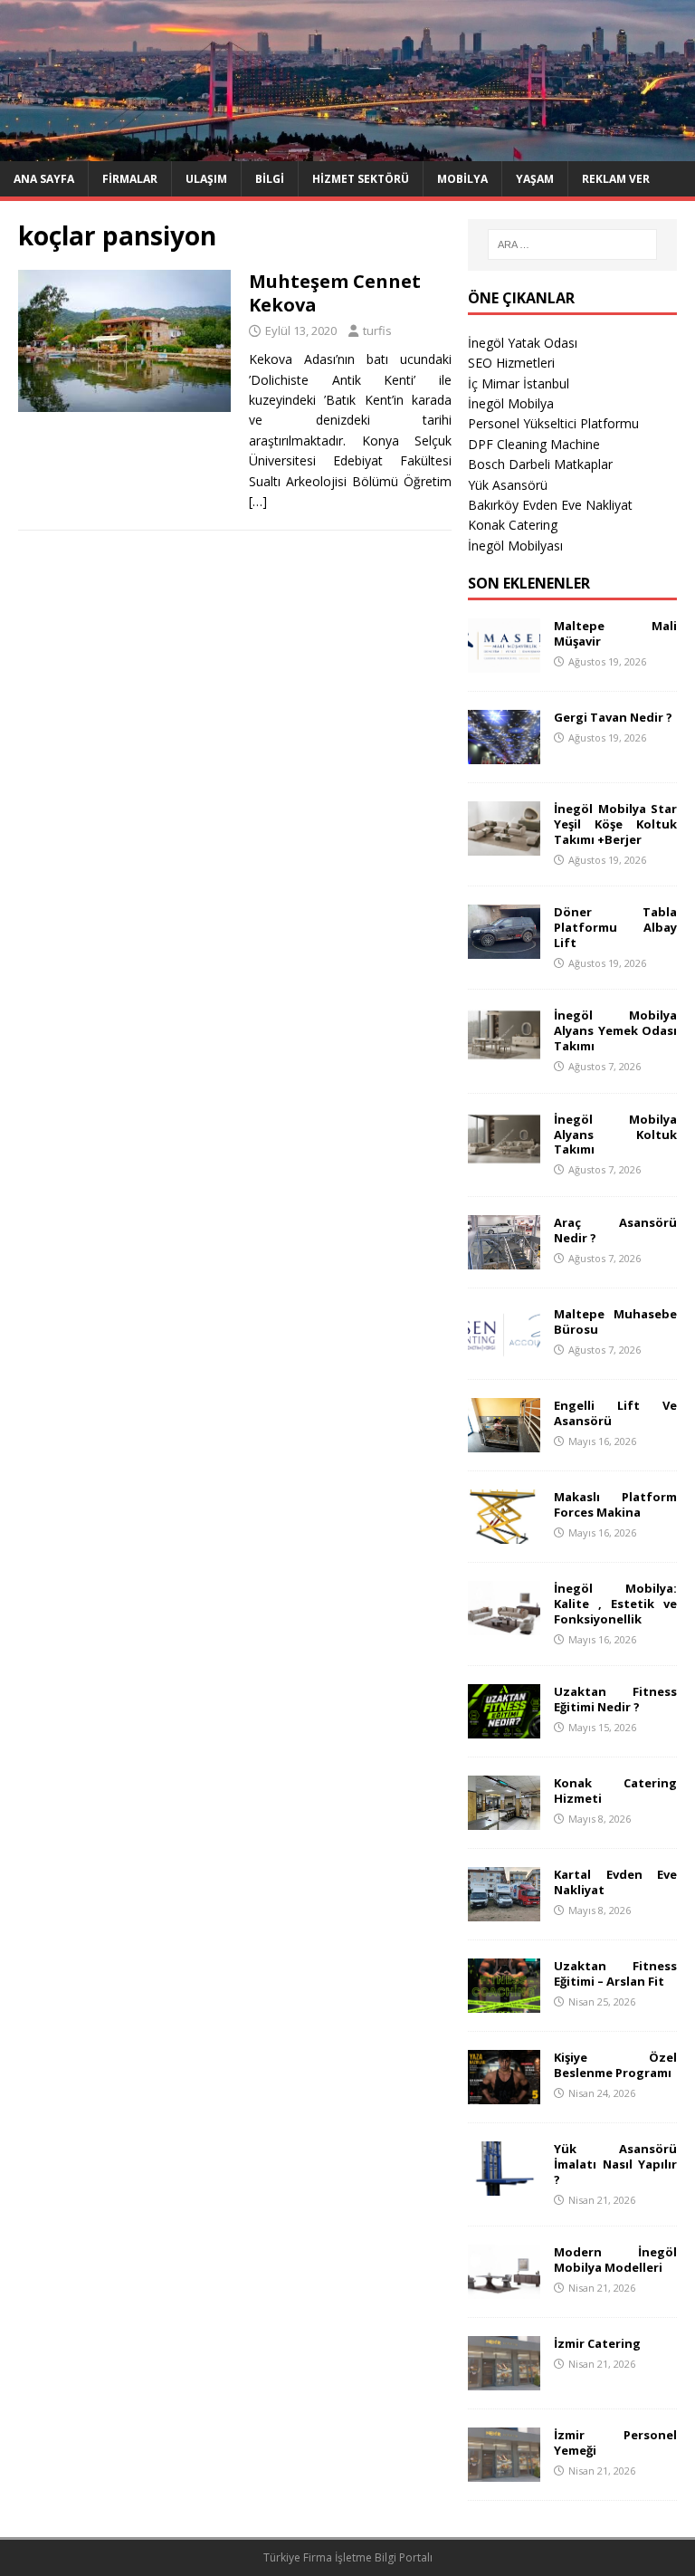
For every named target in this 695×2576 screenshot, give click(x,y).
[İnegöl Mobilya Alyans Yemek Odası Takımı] (504, 1052)
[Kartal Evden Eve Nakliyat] (504, 1911)
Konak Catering (513, 525)
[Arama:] (572, 244)
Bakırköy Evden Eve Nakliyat (550, 505)
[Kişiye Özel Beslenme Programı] (504, 2094)
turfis (377, 330)
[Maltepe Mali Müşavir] (504, 662)
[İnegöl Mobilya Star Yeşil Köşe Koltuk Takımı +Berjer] (504, 845)
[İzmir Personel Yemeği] (504, 2471)
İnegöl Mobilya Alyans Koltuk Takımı (615, 1135)
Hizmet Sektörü (361, 179)
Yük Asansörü (508, 485)
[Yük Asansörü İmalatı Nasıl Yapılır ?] (504, 2185)
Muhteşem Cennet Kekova (335, 293)
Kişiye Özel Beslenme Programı (615, 2065)
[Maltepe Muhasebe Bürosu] (504, 1350)
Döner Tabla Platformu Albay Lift (615, 927)
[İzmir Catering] (504, 2380)
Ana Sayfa (44, 179)
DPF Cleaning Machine (534, 444)
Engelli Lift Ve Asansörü (615, 1413)
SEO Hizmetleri (511, 363)
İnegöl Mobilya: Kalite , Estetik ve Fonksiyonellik (615, 1604)
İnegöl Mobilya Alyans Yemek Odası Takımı (615, 1030)
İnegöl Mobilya (511, 403)
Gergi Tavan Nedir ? (613, 717)
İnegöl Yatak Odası (523, 343)
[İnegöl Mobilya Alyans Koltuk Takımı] (504, 1155)
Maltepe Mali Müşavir (615, 633)
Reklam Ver (616, 179)
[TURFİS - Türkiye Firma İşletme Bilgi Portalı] (347, 150)
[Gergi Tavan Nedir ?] (504, 754)
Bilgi (270, 179)
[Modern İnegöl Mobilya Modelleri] (504, 2289)
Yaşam (535, 179)
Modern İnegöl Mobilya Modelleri (615, 2260)
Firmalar (130, 179)
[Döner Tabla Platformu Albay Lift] (504, 948)
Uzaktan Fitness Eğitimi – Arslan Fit (615, 1973)
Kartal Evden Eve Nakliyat (615, 1882)
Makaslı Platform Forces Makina (615, 1504)
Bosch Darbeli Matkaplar (540, 464)
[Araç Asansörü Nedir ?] (504, 1259)
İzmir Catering (597, 2343)
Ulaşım (206, 179)
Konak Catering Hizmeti (615, 1791)
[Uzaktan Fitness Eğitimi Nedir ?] (504, 1728)
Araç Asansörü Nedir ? (615, 1230)
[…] (258, 501)
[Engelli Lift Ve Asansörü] (504, 1442)
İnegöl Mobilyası (515, 546)
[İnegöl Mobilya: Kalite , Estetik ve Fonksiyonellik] (504, 1625)
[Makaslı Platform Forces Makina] (504, 1533)
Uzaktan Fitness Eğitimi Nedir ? (615, 1699)
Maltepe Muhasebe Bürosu (615, 1322)
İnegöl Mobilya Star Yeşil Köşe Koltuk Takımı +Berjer (615, 824)
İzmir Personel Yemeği (615, 2442)
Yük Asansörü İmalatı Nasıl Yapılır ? (615, 2164)
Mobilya (462, 179)
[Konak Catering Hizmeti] (504, 1819)
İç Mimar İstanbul (519, 383)
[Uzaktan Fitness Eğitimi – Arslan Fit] (504, 2002)
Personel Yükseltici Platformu (553, 423)
